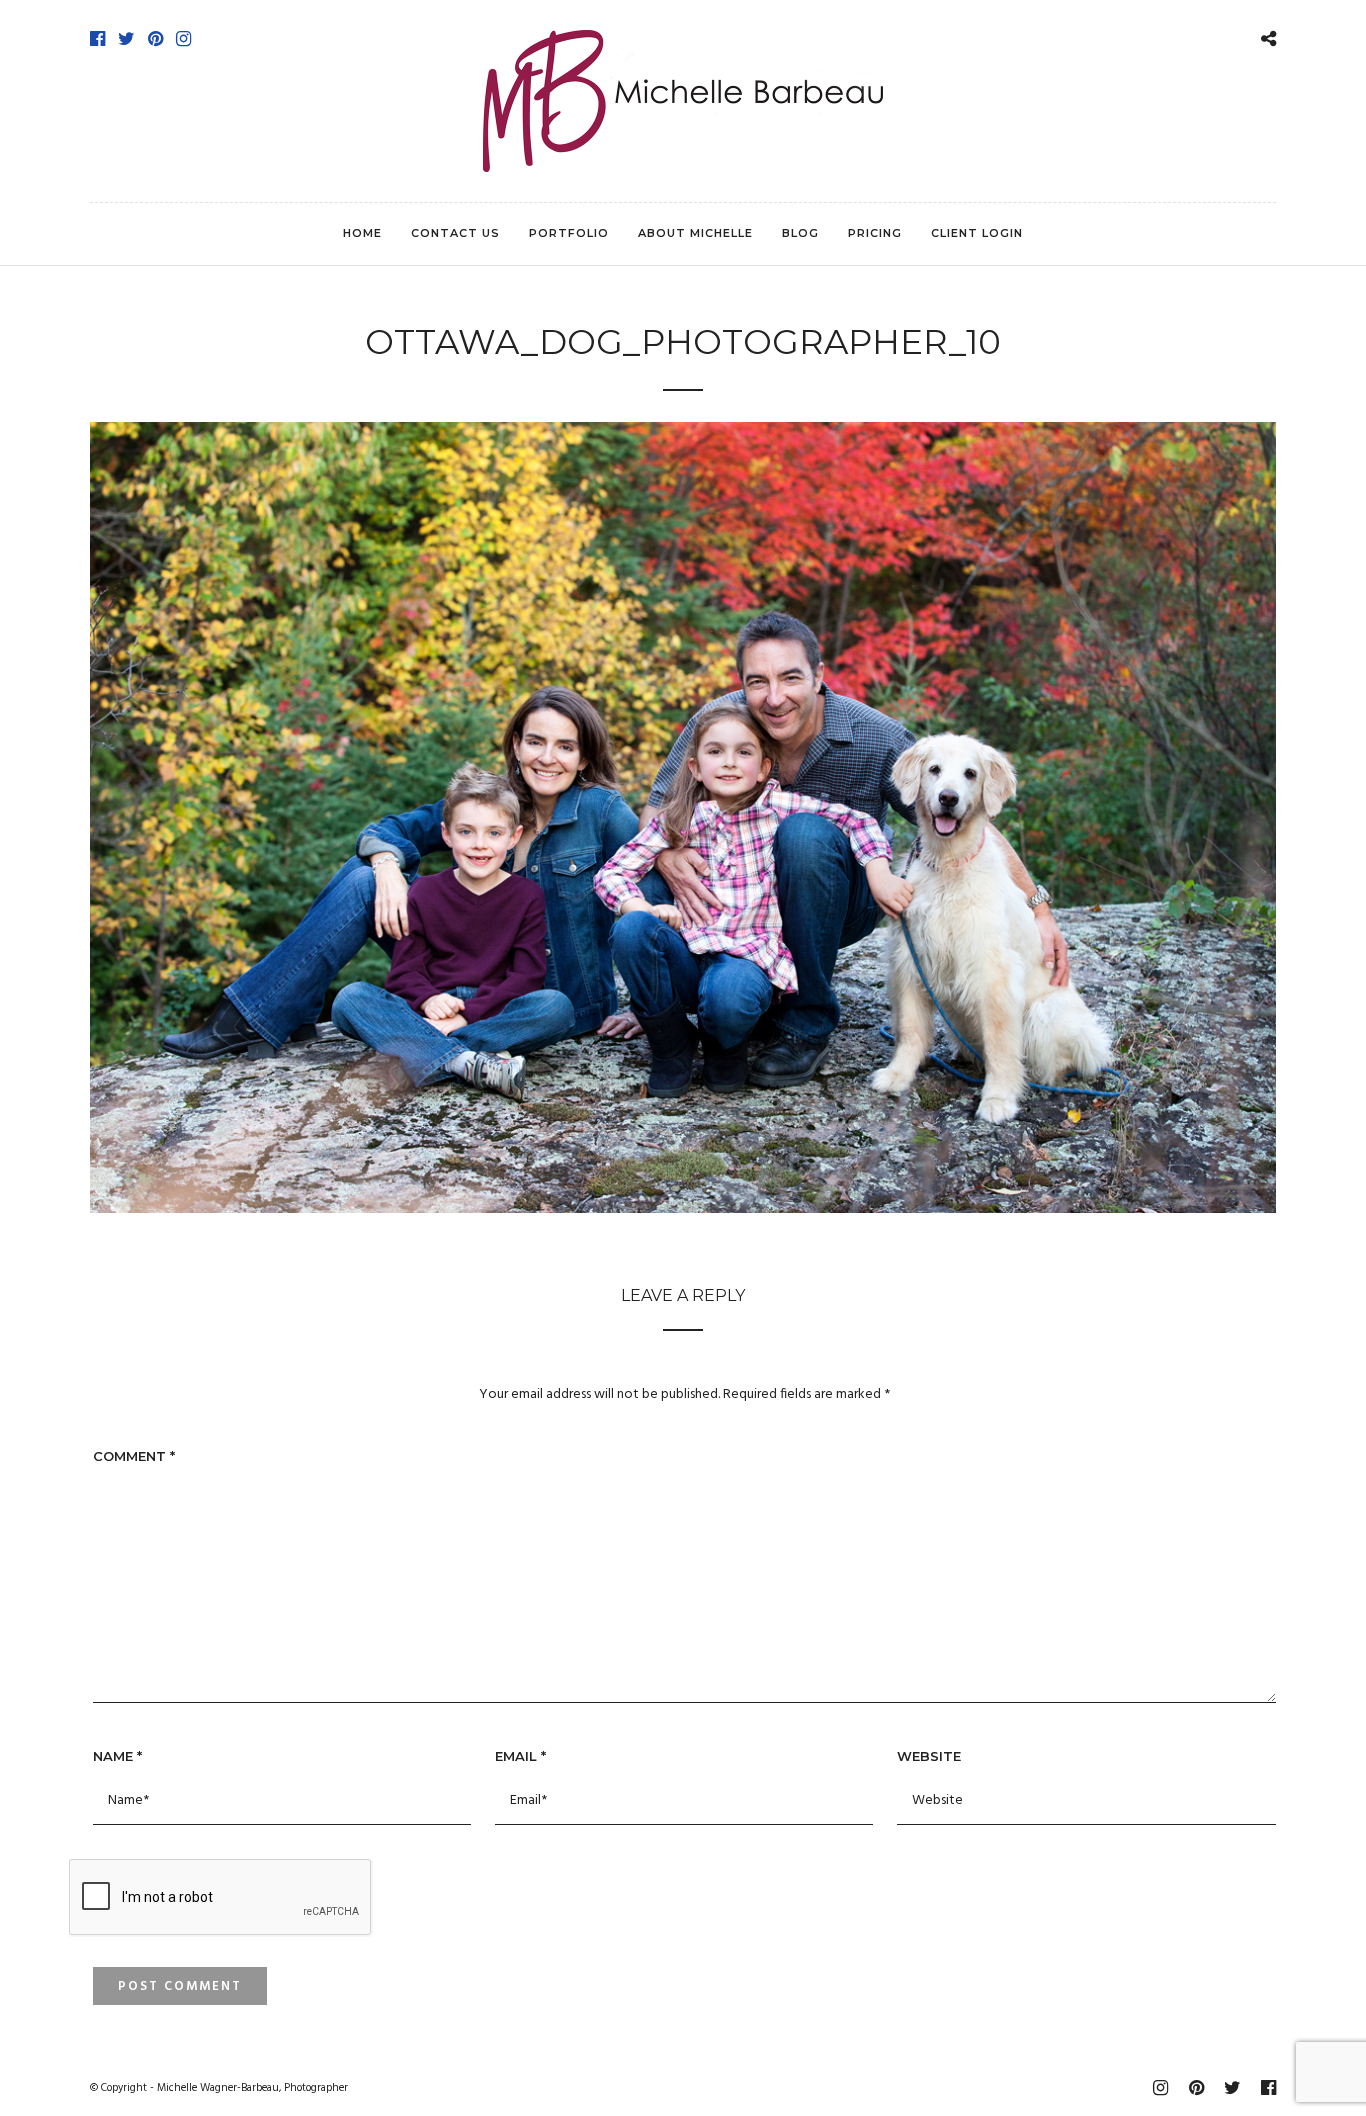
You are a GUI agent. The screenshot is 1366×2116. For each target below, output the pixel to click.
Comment (134, 1456)
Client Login (977, 233)
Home (362, 233)
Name (117, 1756)
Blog (800, 233)
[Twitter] (126, 39)
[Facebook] (97, 39)
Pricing (875, 233)
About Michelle (695, 233)
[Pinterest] (155, 39)
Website (929, 1756)
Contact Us (455, 233)
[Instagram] (183, 39)
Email (520, 1756)
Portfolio (569, 233)
